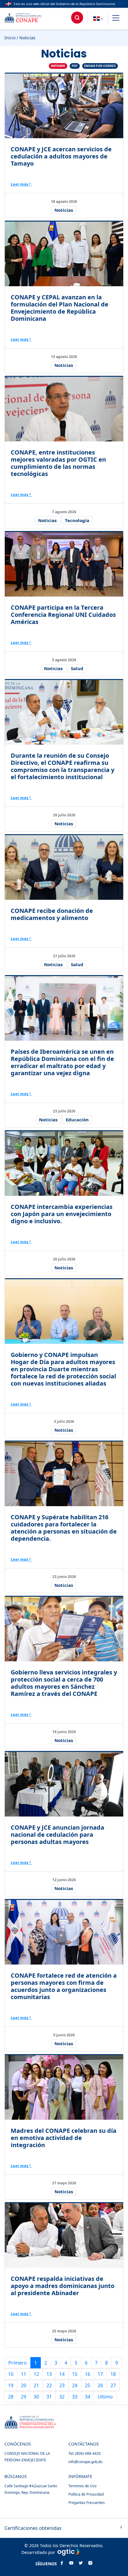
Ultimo (105, 2397)
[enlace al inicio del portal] (28, 19)
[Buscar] (77, 18)
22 (49, 2385)
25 (88, 2385)
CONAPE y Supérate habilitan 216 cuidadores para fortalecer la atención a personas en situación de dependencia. (64, 1528)
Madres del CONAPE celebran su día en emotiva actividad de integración (64, 2138)
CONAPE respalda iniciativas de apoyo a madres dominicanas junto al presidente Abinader (63, 2286)
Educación (77, 1120)
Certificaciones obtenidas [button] (33, 2528)
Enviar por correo (100, 66)
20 (24, 2385)
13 (49, 2374)
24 (75, 2385)
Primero (18, 2363)
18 (113, 2374)
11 (24, 2374)
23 (62, 2385)
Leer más (19, 184)
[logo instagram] (90, 2563)
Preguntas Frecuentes (87, 2503)
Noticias (64, 210)
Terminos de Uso (82, 2486)
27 (113, 2385)
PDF (75, 66)
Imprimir (58, 66)
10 (11, 2374)
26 (100, 2385)
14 (62, 2374)
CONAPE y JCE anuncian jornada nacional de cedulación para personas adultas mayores (57, 1835)
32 (62, 2397)
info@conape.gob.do (85, 2462)
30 (36, 2397)
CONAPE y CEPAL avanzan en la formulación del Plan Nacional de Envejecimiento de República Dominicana (60, 308)
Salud (77, 668)
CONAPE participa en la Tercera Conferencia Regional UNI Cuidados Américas (63, 615)
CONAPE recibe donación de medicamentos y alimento (52, 914)
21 (36, 2385)
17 (100, 2374)
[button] (116, 19)
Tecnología (77, 520)
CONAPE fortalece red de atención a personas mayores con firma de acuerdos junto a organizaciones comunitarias (64, 1986)
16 (88, 2374)
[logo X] (81, 2563)
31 (49, 2397)
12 (36, 2374)
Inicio (10, 38)
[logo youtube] (71, 2563)
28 (11, 2397)
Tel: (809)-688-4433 (85, 2453)
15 (75, 2374)
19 (11, 2385)
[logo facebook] (62, 2563)
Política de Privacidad (86, 2494)
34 (88, 2397)
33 (75, 2397)
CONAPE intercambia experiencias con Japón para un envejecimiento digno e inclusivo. (62, 1214)
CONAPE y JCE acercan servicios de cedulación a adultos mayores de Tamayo (61, 156)
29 (24, 2397)
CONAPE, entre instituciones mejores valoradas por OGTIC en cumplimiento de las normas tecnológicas (58, 463)
